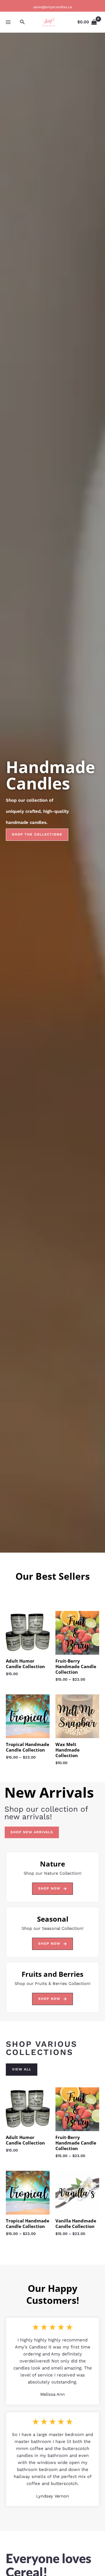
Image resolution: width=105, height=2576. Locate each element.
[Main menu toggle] (8, 22)
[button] (22, 22)
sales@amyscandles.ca (53, 7)
